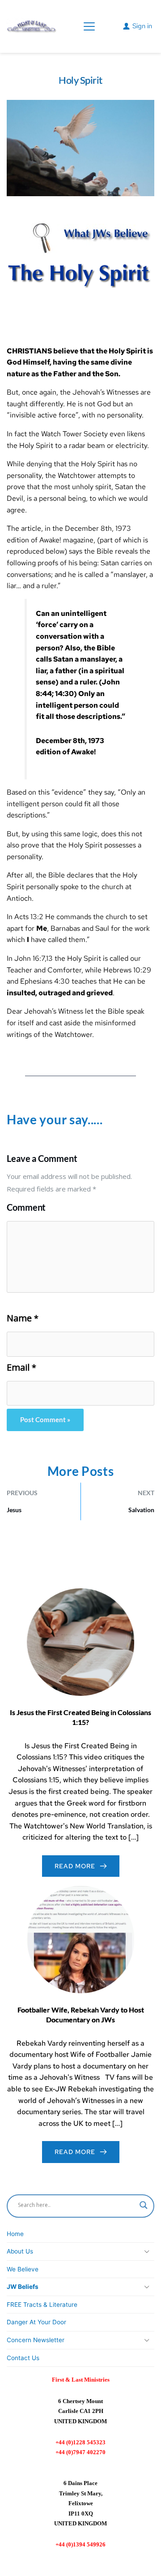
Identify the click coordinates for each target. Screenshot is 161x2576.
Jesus (14, 1510)
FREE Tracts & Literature (42, 2305)
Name (23, 1318)
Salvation (141, 1510)
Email (21, 1368)
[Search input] (144, 2205)
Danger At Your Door (36, 2322)
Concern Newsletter (36, 2340)
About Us (20, 2251)
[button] (89, 26)
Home (15, 2234)
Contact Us (23, 2358)
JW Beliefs (23, 2287)
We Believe (23, 2269)
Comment (26, 1207)
